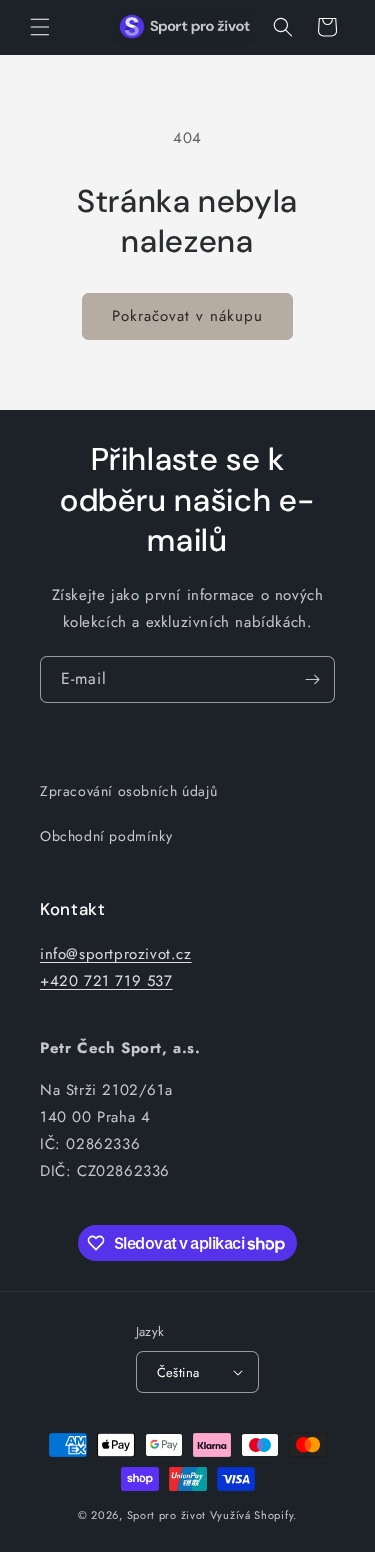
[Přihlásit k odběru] (312, 679)
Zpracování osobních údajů (129, 791)
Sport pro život (167, 1515)
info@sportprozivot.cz (116, 954)
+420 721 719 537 (106, 981)
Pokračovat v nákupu (187, 316)
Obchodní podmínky (106, 836)
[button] (40, 27)
